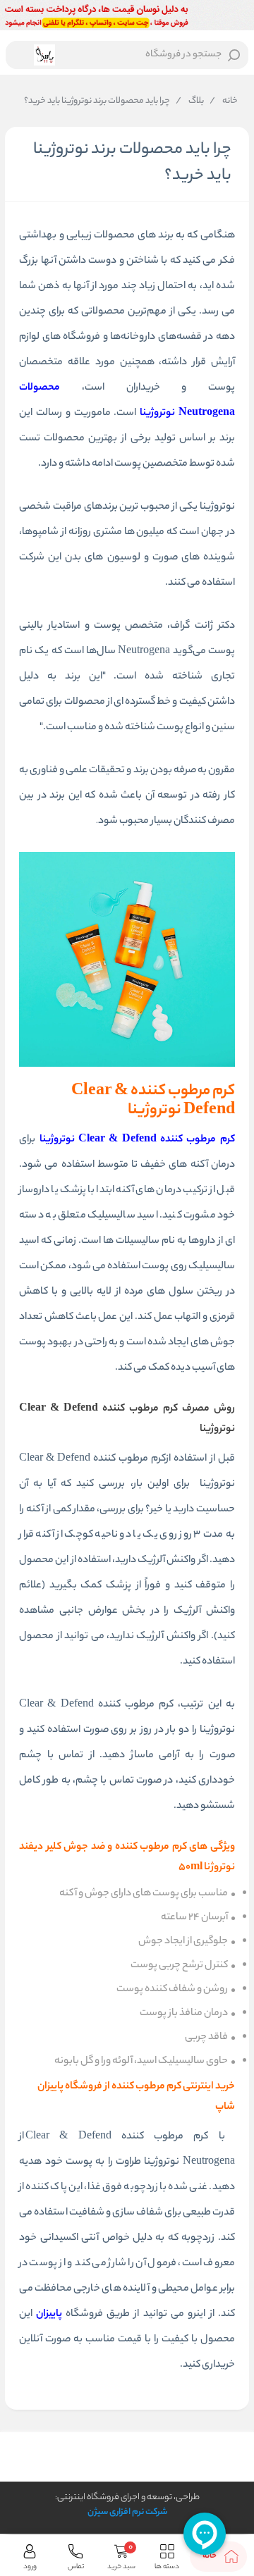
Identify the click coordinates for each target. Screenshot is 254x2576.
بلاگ (190, 101)
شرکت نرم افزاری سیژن (127, 2512)
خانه (224, 101)
